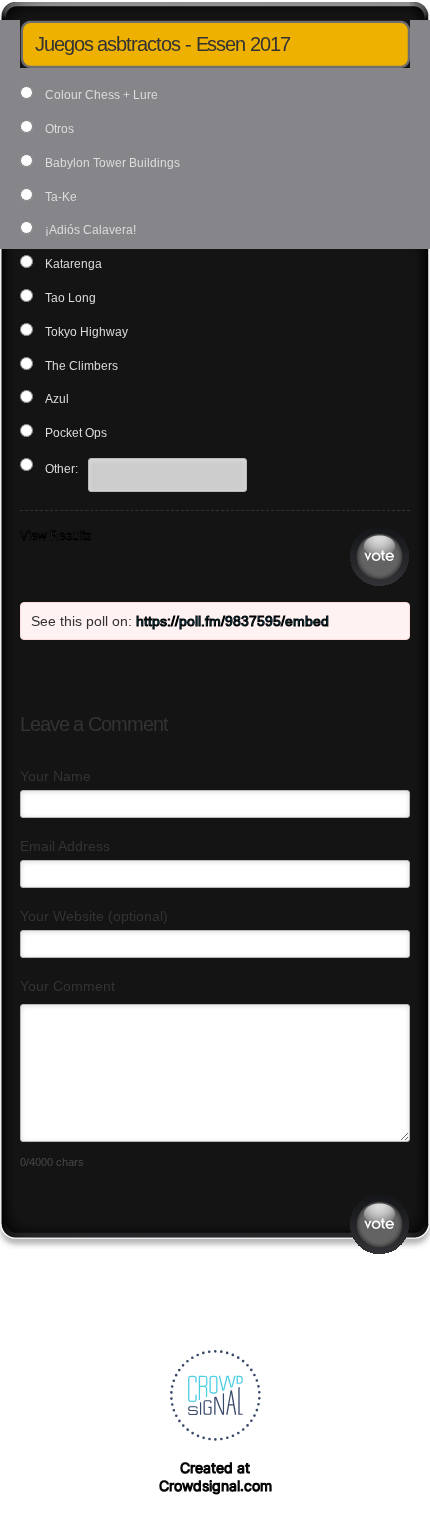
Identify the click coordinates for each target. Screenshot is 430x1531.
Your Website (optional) (94, 916)
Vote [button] (379, 556)
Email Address (65, 846)
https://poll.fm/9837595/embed (232, 621)
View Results (55, 536)
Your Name (55, 776)
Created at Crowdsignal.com (215, 1476)
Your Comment (67, 986)
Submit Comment (379, 1224)
